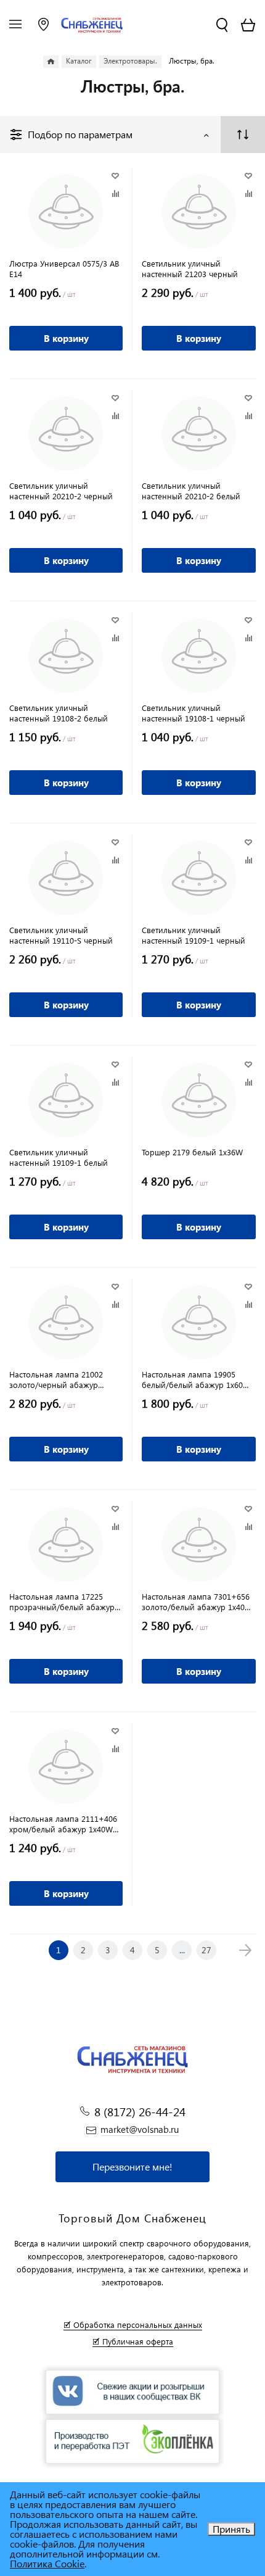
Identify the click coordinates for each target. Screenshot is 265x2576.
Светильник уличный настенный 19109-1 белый (59, 1157)
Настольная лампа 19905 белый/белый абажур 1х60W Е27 (196, 1379)
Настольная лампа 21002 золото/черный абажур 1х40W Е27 (56, 1379)
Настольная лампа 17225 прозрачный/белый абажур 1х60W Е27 (62, 1602)
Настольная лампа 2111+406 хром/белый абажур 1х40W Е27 (63, 1824)
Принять (231, 2529)
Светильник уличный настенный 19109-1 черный (194, 935)
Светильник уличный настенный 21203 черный (190, 268)
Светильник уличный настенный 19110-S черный (61, 935)
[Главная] (51, 62)
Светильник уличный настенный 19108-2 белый (59, 713)
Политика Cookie (47, 2563)
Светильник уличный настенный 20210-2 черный (61, 491)
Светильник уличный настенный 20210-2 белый (191, 491)
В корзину (66, 338)
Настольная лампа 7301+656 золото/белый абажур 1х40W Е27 (197, 1602)
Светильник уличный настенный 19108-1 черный (194, 713)
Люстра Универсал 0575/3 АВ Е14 (64, 268)
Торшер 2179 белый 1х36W (192, 1152)
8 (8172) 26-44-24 (140, 2112)
